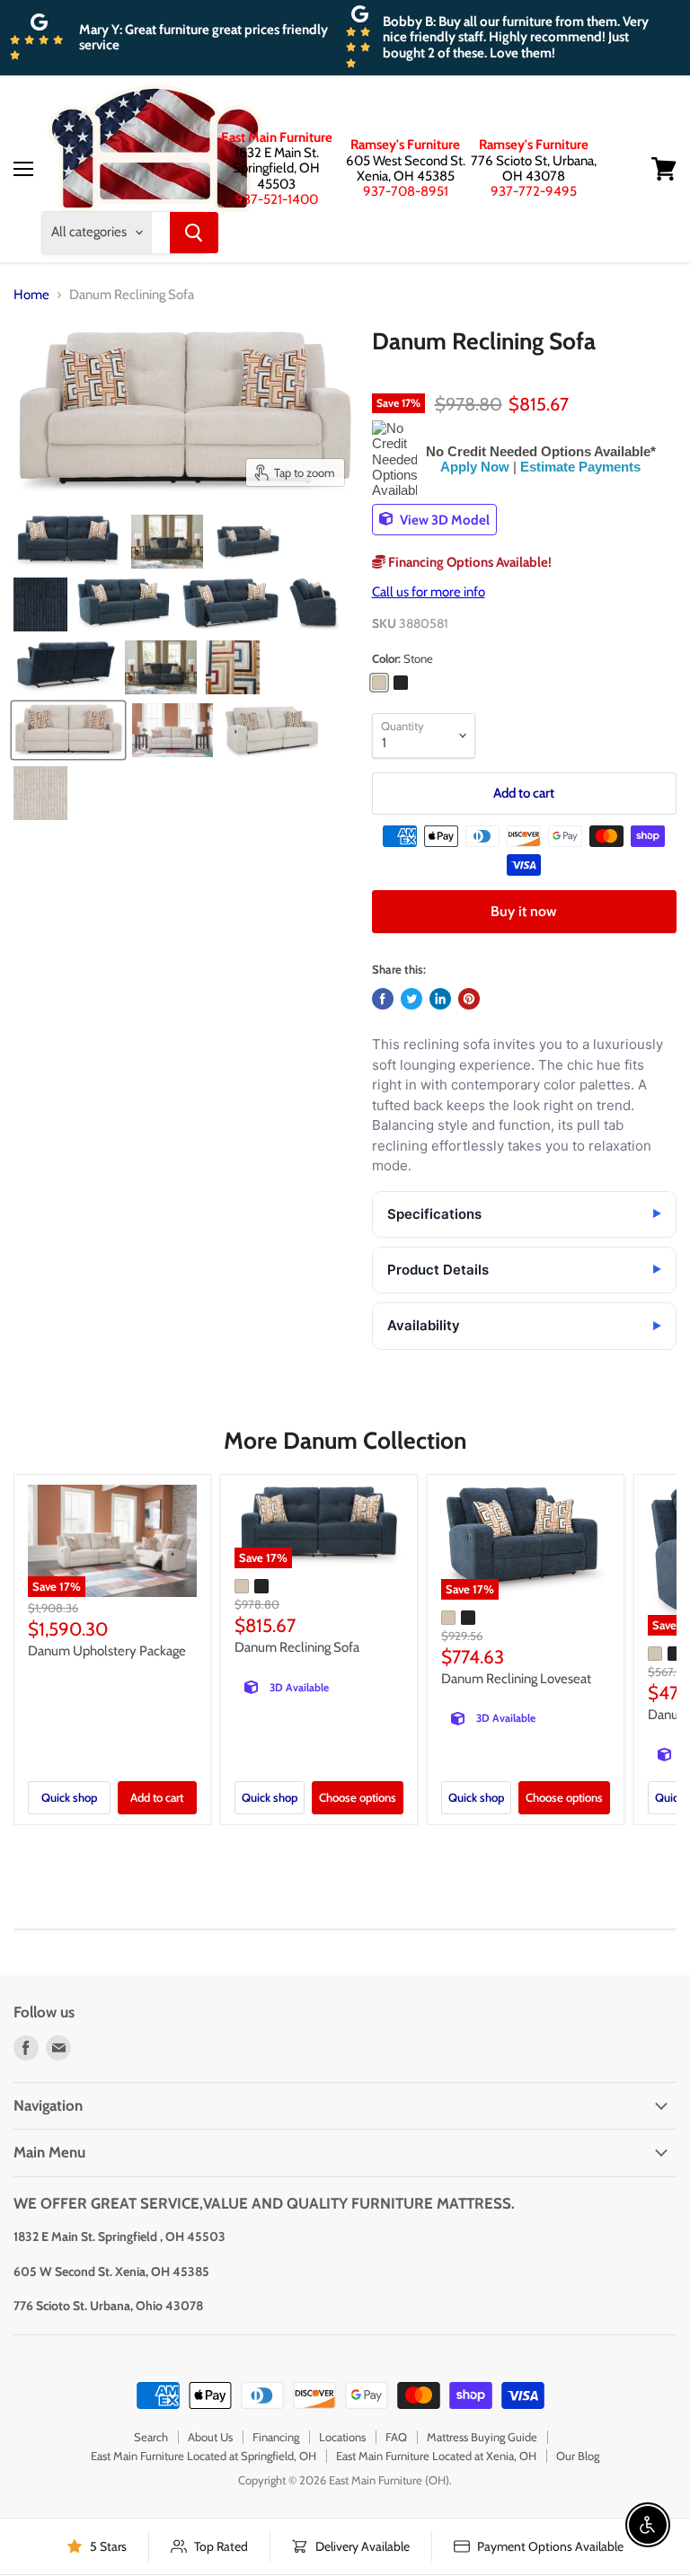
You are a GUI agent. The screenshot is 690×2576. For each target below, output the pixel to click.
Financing (276, 2437)
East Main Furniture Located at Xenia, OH (436, 2456)
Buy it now (524, 911)
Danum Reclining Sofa (297, 1647)
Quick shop (69, 1797)
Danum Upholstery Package (107, 1651)
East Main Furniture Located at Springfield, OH (203, 2456)
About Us (210, 2437)
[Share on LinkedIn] (440, 999)
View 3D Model (443, 519)
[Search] (194, 233)
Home (31, 295)
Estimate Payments (580, 467)
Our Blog (578, 2456)
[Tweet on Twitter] (411, 999)
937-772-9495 (534, 191)
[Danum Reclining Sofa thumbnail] (68, 542)
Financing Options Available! (469, 562)
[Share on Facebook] (383, 999)
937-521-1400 (277, 199)
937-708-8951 (406, 191)
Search (151, 2437)
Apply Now (475, 467)
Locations (342, 2437)
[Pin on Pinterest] (469, 999)
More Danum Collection (345, 1441)
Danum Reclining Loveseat (516, 1679)
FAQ (396, 2437)
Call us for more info (429, 592)
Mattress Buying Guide (482, 2437)
